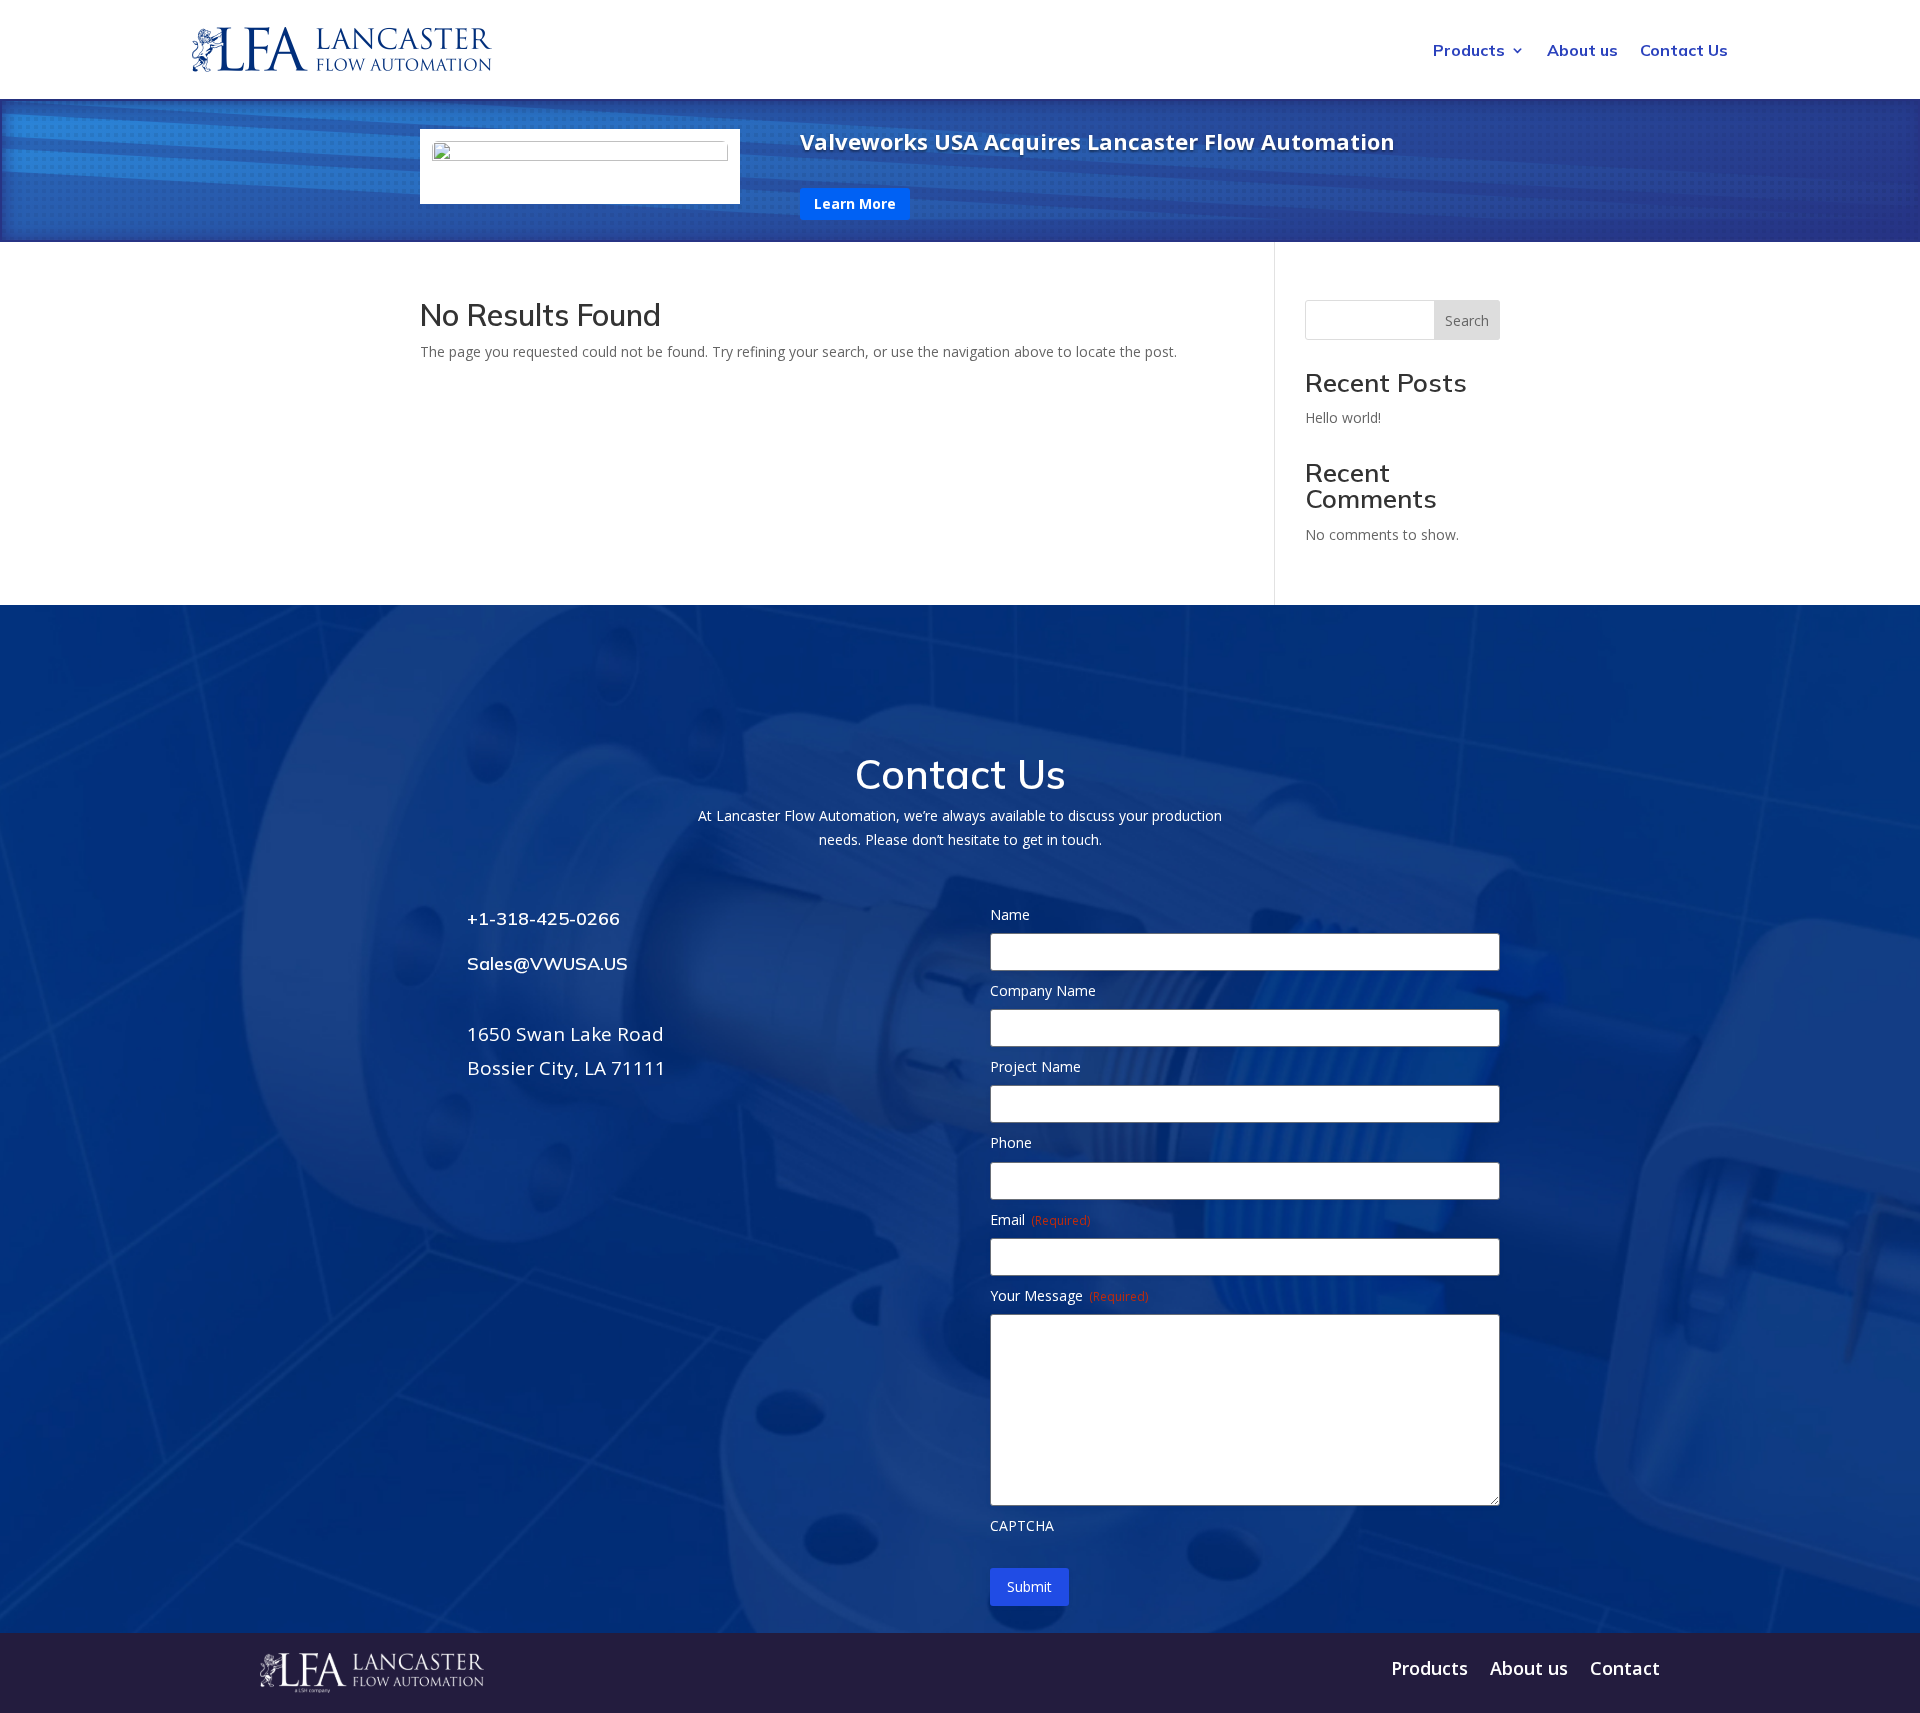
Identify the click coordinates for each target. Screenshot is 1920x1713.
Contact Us (1684, 51)
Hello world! (1343, 417)
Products (1469, 51)
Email (1040, 1219)
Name (1010, 914)
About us (1582, 51)
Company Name (1043, 990)
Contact (1625, 1670)
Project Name (1035, 1066)
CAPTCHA (1022, 1525)
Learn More (855, 203)
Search (1467, 320)
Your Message (1069, 1295)
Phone (1011, 1142)
